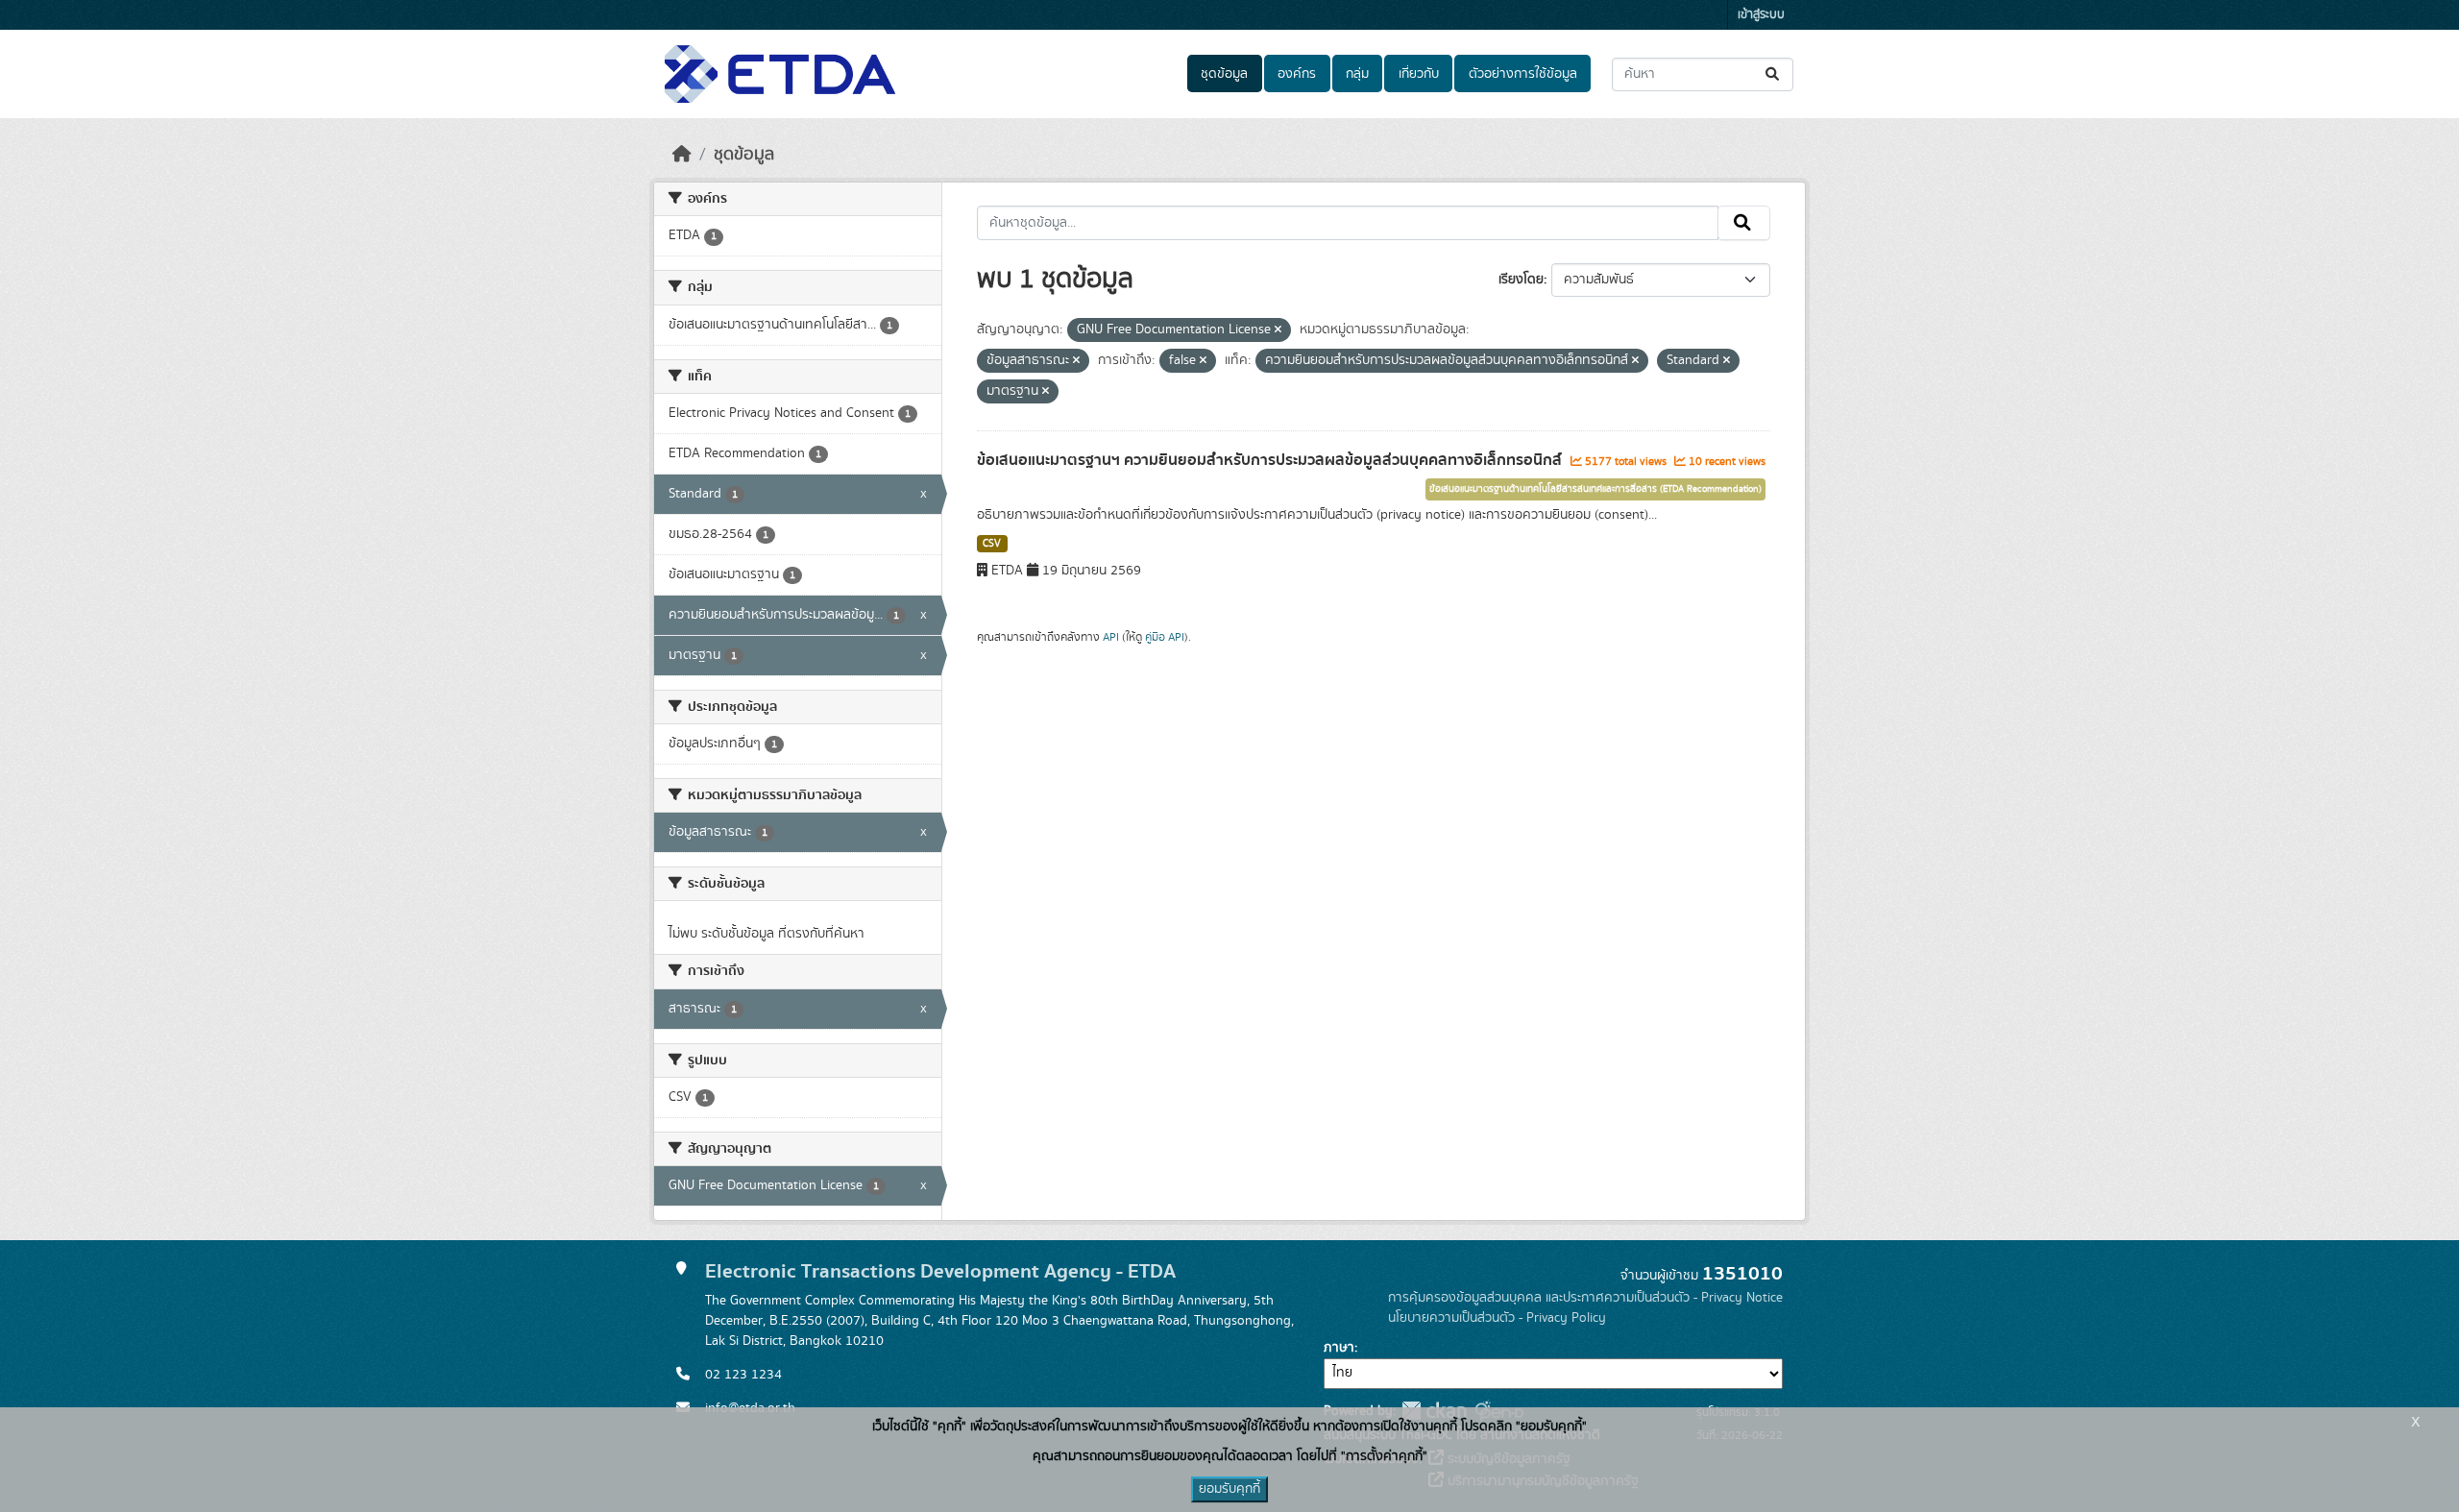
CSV (992, 544)
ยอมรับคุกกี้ (1229, 1489)
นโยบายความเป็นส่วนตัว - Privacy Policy (1497, 1318)
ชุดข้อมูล (1224, 74)
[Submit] (1774, 74)
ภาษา (1339, 1348)
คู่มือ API (1165, 637)
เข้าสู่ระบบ (1761, 15)
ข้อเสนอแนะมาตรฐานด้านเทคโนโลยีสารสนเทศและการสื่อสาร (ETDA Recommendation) (1595, 489)
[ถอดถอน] (1278, 330)
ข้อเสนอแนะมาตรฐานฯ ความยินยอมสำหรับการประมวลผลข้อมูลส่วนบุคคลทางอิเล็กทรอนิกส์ (1271, 460)
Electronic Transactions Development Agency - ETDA (940, 1271)
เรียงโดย (1521, 280)
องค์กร (1297, 74)
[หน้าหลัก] (682, 155)
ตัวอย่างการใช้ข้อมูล (1523, 74)
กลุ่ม (1357, 74)
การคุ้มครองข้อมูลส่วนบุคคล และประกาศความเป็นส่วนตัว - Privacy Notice (1585, 1298)
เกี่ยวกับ (1419, 74)
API (1111, 637)
